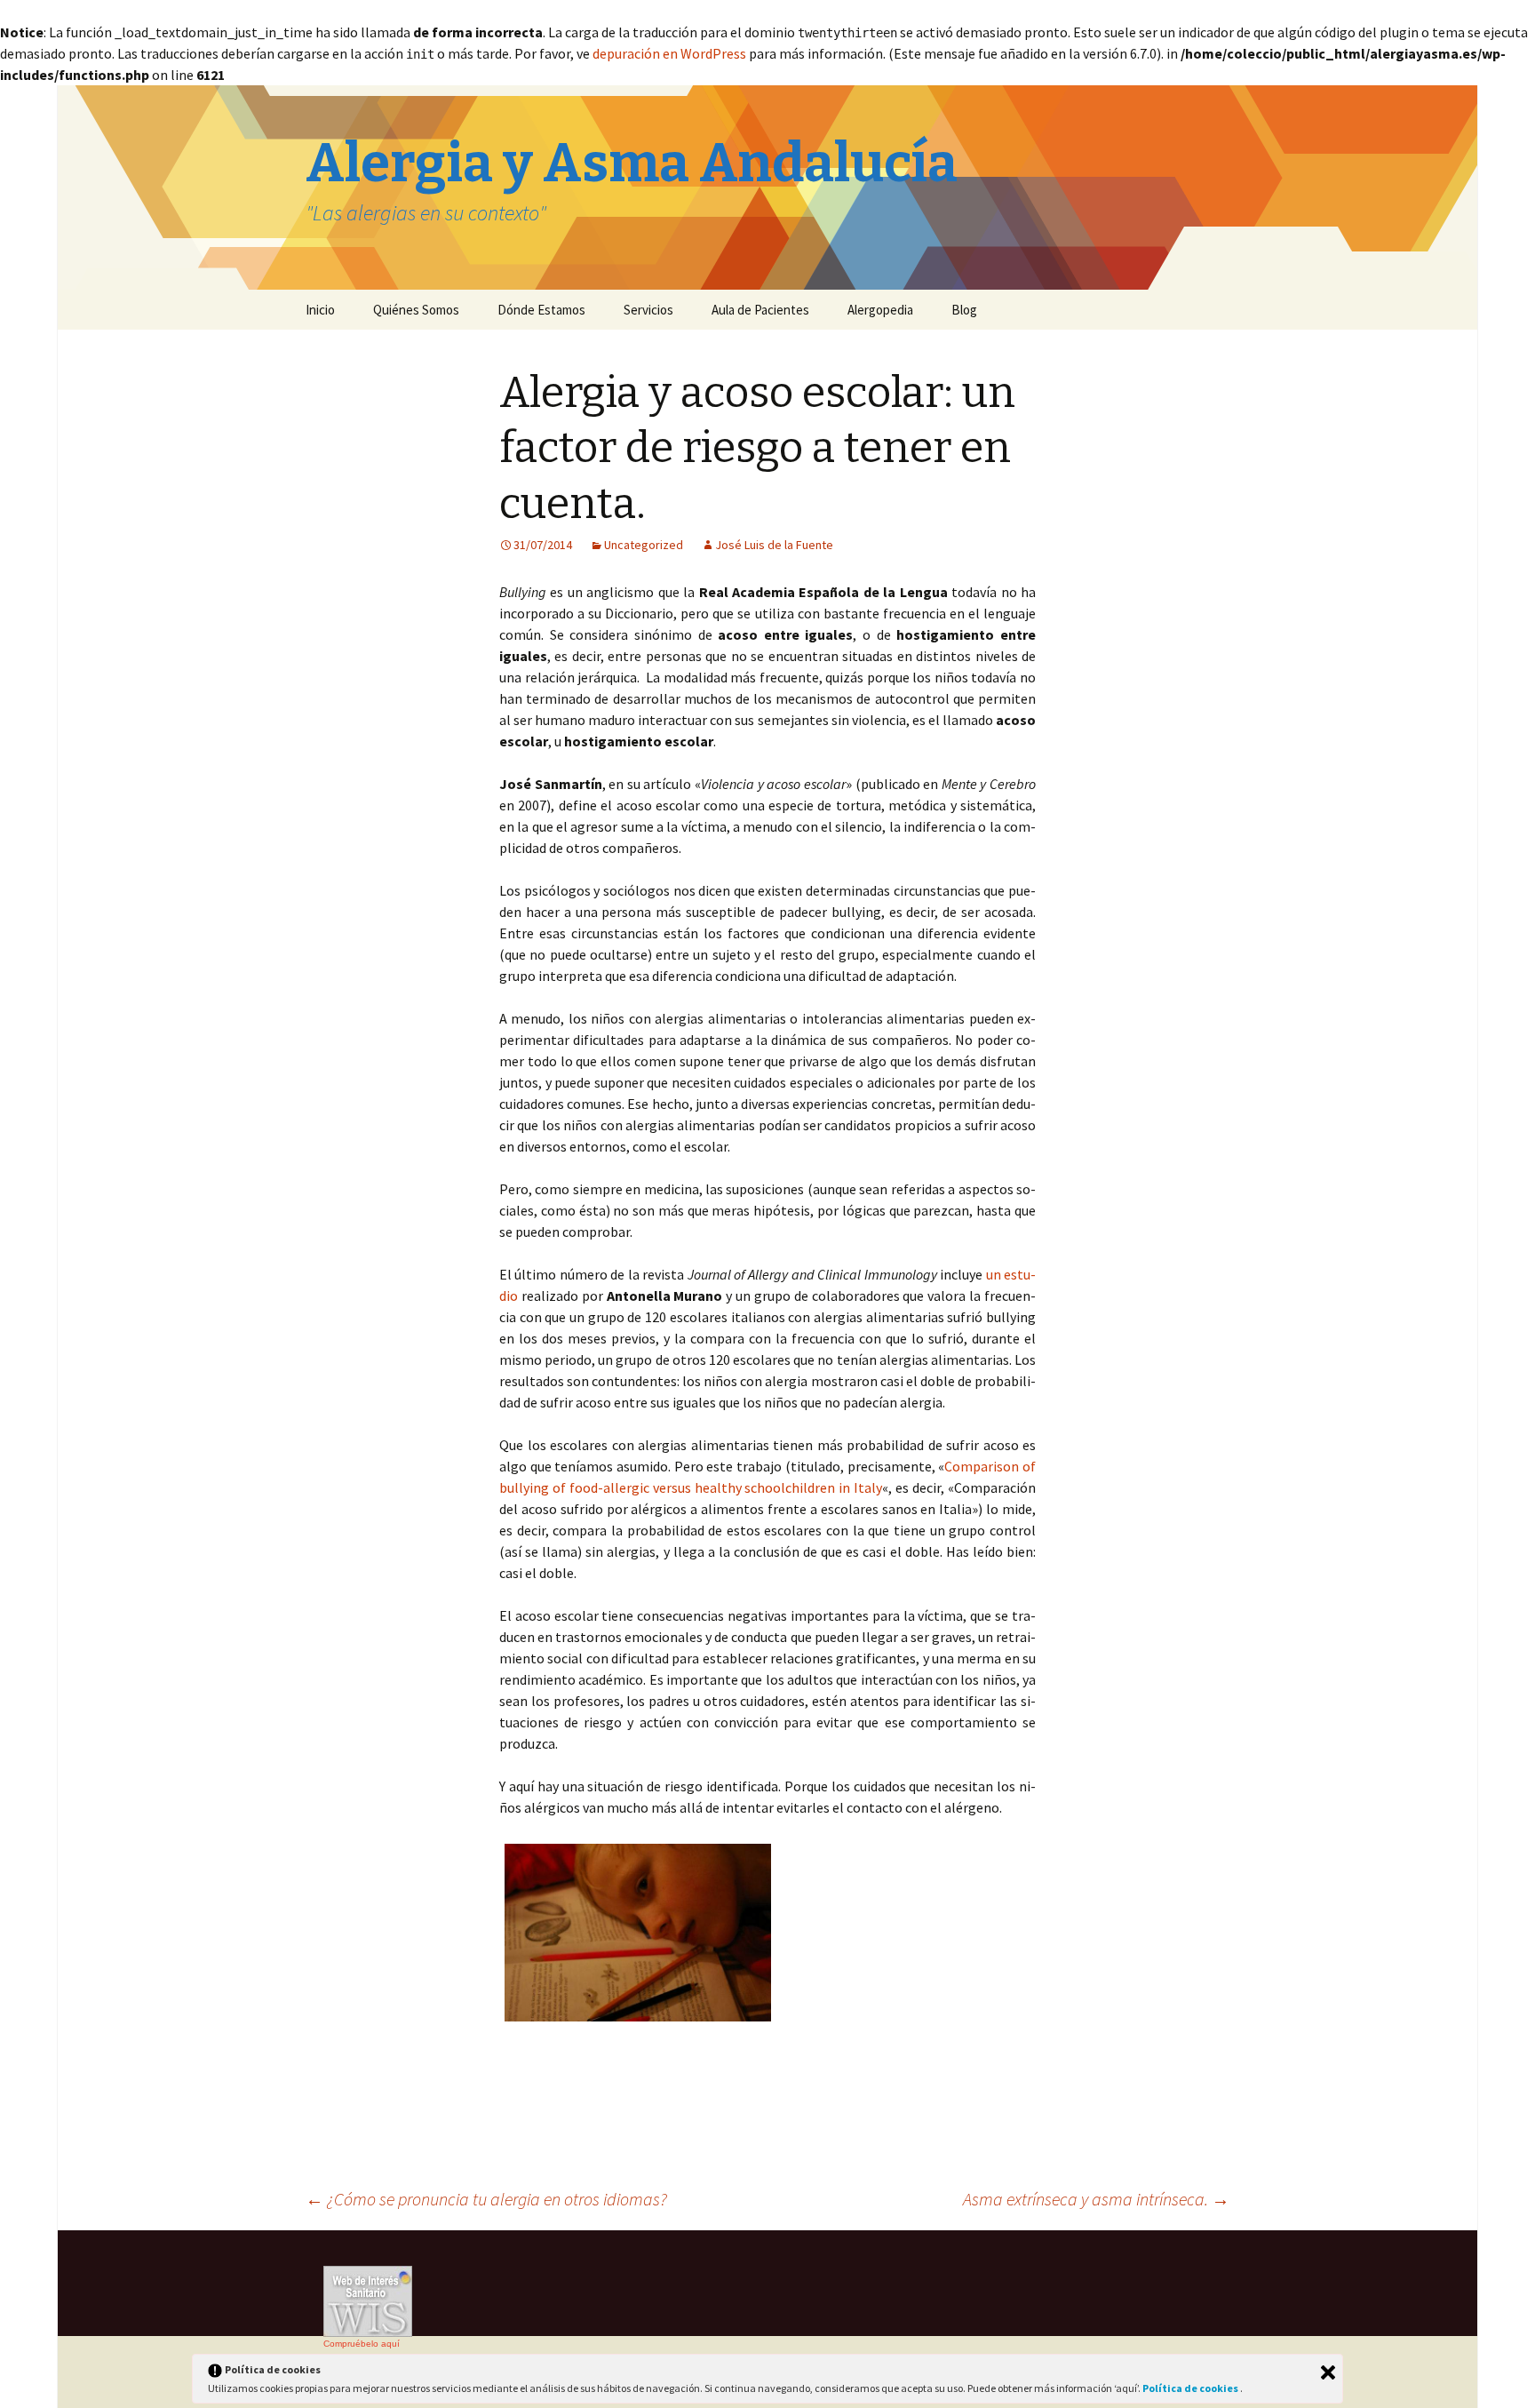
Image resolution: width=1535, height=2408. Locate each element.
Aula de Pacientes (760, 310)
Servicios (648, 310)
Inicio (320, 310)
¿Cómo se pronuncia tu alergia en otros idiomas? (486, 2199)
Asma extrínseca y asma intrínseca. (1096, 2199)
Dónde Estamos (541, 310)
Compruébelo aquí (362, 2344)
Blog (964, 310)
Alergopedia (880, 310)
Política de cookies (1191, 2388)
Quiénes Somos (416, 310)
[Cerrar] (1328, 2372)
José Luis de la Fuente (774, 545)
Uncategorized (644, 545)
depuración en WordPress (669, 53)
